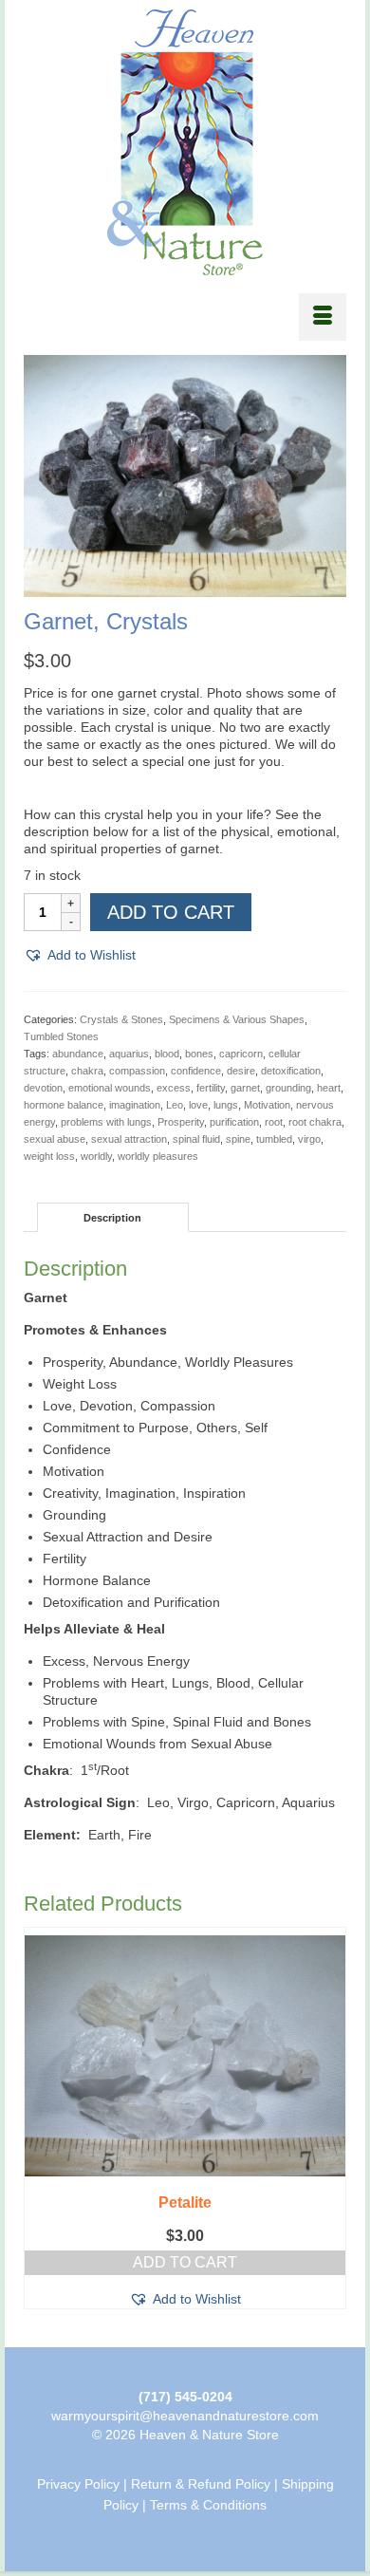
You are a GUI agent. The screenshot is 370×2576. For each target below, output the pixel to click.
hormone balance (64, 1105)
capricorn (241, 1054)
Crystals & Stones (121, 1019)
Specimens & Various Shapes (237, 1019)
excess (174, 1088)
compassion (137, 1071)
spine (238, 1139)
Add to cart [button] (185, 2262)
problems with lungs (106, 1122)
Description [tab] (112, 1218)
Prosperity (181, 1122)
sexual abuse (55, 1139)
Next (330, 2123)
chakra (87, 1071)
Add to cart (171, 912)
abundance (78, 1054)
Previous (40, 2123)
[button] (80, 955)
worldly (96, 1156)
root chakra (315, 1122)
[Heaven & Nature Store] (185, 142)
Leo (175, 1105)
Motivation (267, 1105)
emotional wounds (110, 1088)
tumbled (274, 1139)
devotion (43, 1088)
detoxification (291, 1071)
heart (329, 1088)
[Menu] (323, 317)
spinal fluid (196, 1139)
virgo (309, 1139)
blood (167, 1054)
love (198, 1105)
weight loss (49, 1156)
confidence (196, 1071)
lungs (226, 1105)
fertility (211, 1088)
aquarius (129, 1054)
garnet (245, 1088)
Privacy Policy (78, 2484)
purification (234, 1122)
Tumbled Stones (61, 1036)
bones (199, 1054)
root (274, 1122)
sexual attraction (129, 1139)
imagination (135, 1105)
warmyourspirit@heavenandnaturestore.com (185, 2416)
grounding (288, 1088)
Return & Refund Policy (201, 2484)
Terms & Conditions (208, 2505)
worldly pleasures (158, 1156)
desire (241, 1071)
